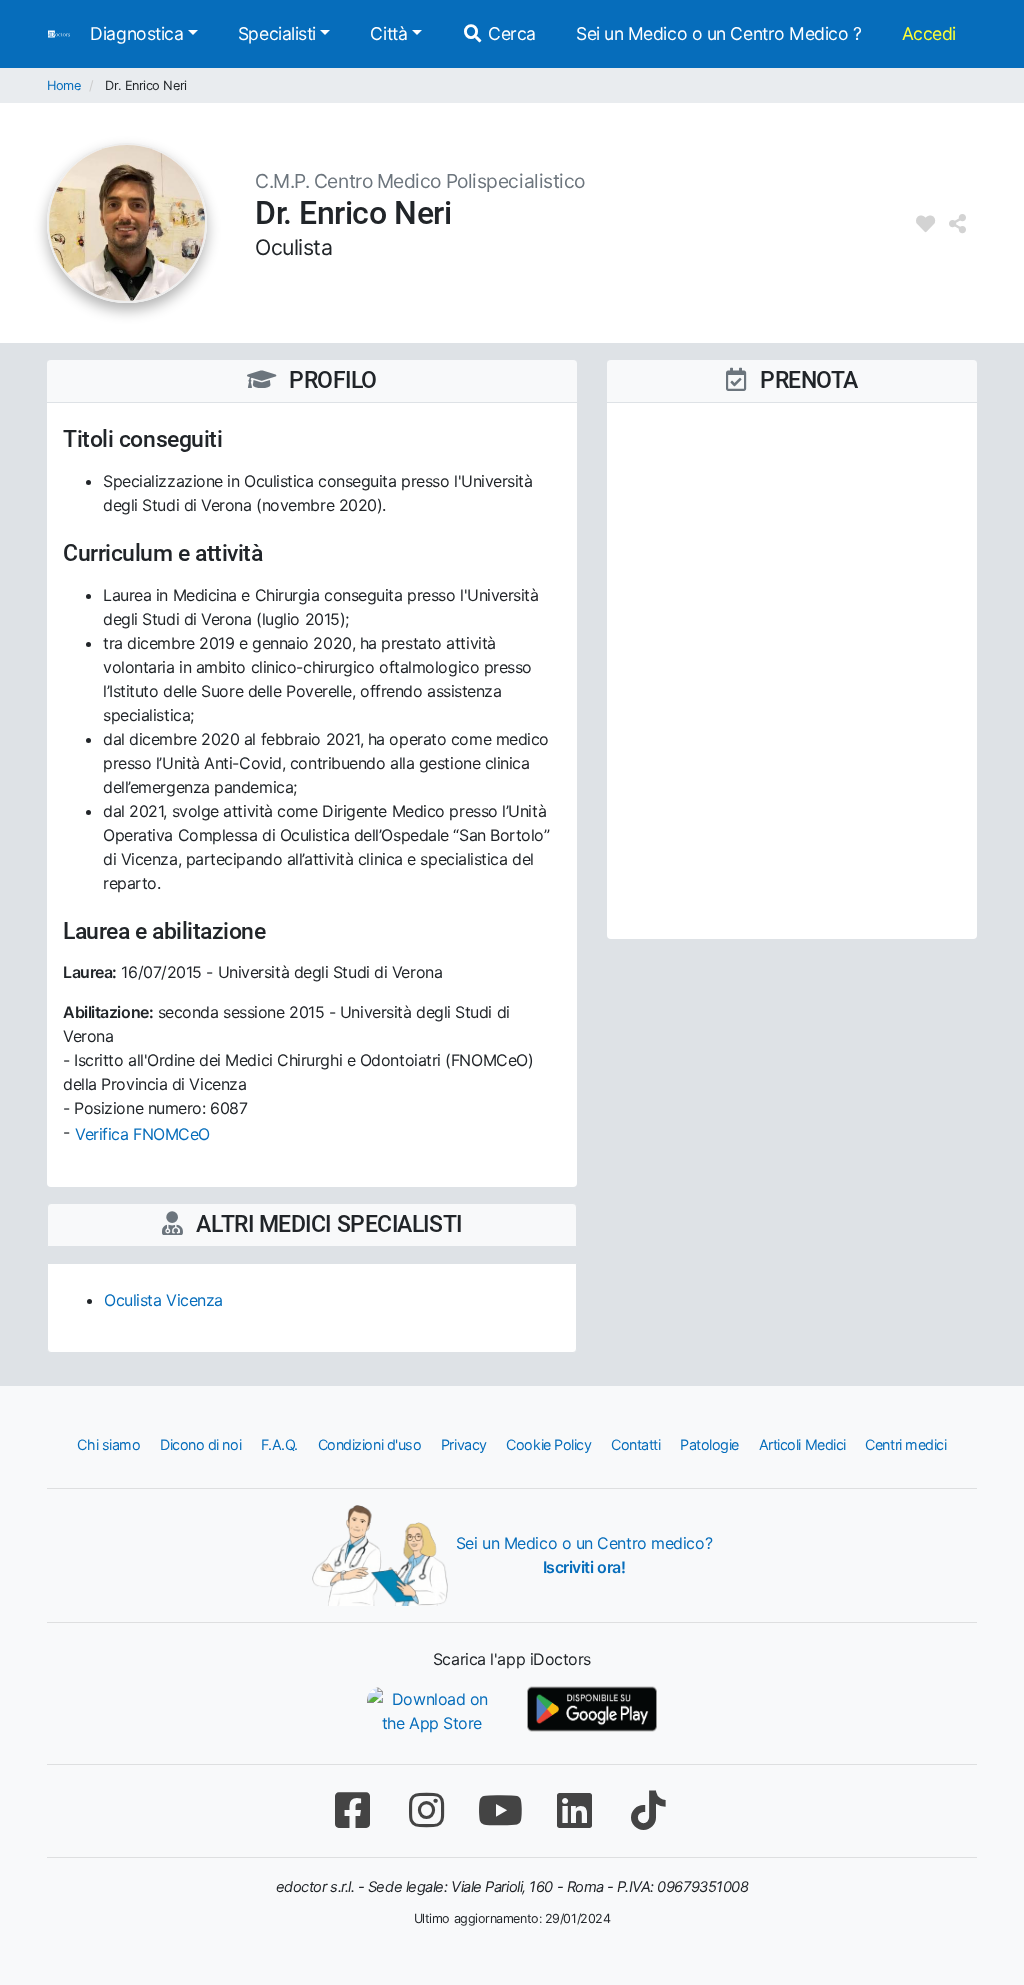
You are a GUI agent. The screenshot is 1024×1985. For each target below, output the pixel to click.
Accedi (929, 33)
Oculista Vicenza (163, 1300)
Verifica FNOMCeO (142, 1134)
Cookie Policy (548, 1444)
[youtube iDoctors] (500, 1810)
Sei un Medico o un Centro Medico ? (719, 33)
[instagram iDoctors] (426, 1810)
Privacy (464, 1444)
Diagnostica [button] (136, 33)
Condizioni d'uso (370, 1444)
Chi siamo (108, 1444)
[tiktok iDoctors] (648, 1810)
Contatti (635, 1444)
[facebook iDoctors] (352, 1810)
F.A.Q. (279, 1444)
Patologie (709, 1444)
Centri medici (905, 1444)
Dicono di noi (200, 1444)
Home (63, 85)
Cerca (510, 33)
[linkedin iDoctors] (574, 1810)
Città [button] (388, 33)
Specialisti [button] (277, 33)
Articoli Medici (802, 1444)
